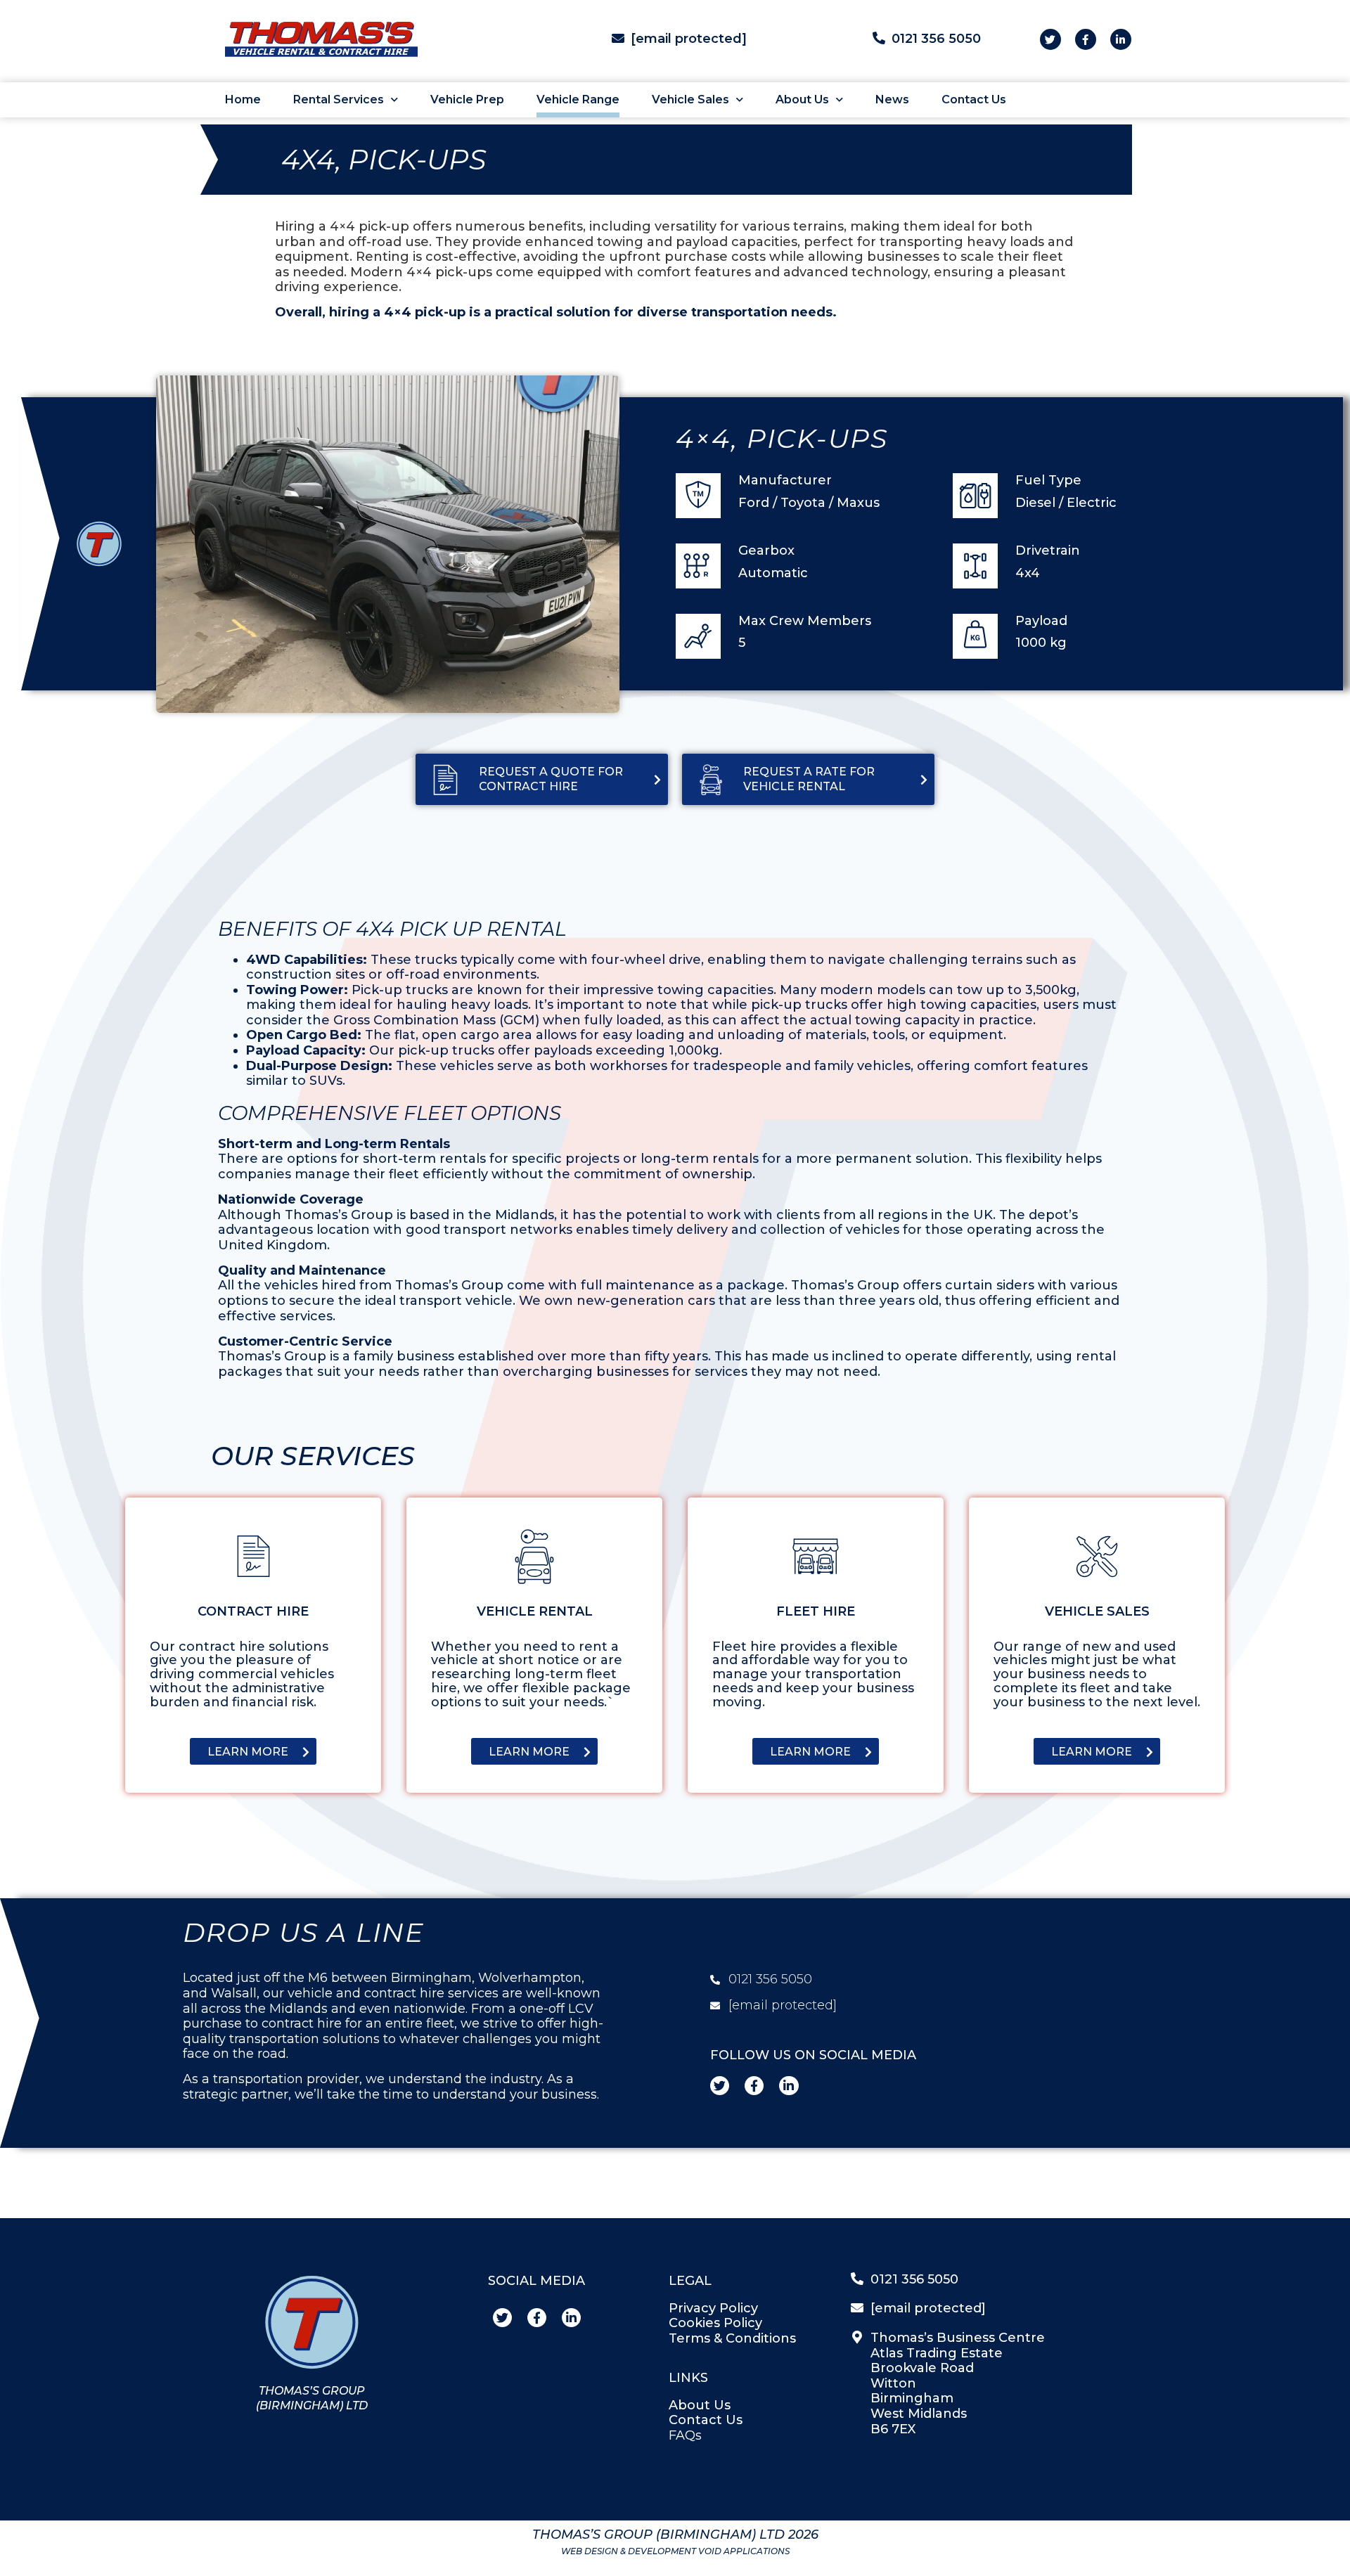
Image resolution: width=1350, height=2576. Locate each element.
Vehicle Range (578, 99)
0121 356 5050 (936, 39)
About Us (802, 99)
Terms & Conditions (732, 2338)
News (892, 99)
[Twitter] (1050, 39)
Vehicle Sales (690, 99)
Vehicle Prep (467, 99)
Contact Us (974, 99)
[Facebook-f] (1086, 39)
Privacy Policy (713, 2308)
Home (243, 99)
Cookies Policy (715, 2323)
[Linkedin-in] (1121, 39)
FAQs (685, 2435)
